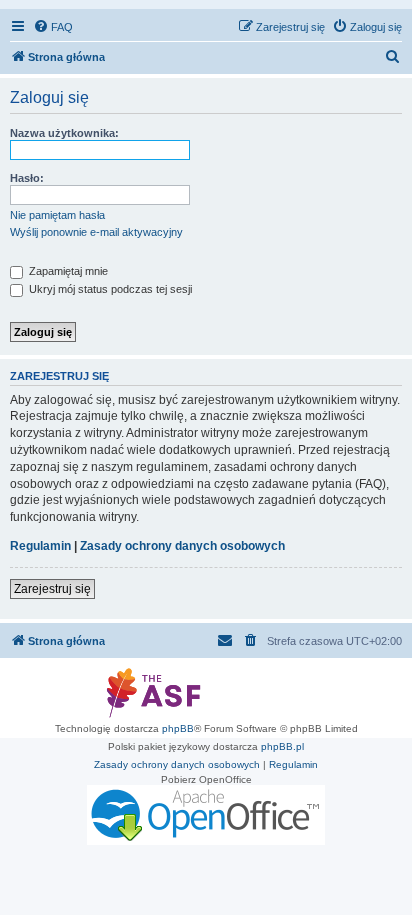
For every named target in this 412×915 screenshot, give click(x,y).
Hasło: (27, 178)
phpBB (178, 728)
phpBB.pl (282, 746)
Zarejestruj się (52, 589)
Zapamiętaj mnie (67, 271)
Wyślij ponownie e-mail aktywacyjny (96, 232)
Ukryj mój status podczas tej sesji (109, 289)
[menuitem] (53, 27)
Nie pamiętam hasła (57, 215)
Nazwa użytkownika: (64, 133)
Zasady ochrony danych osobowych (182, 546)
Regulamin (40, 546)
